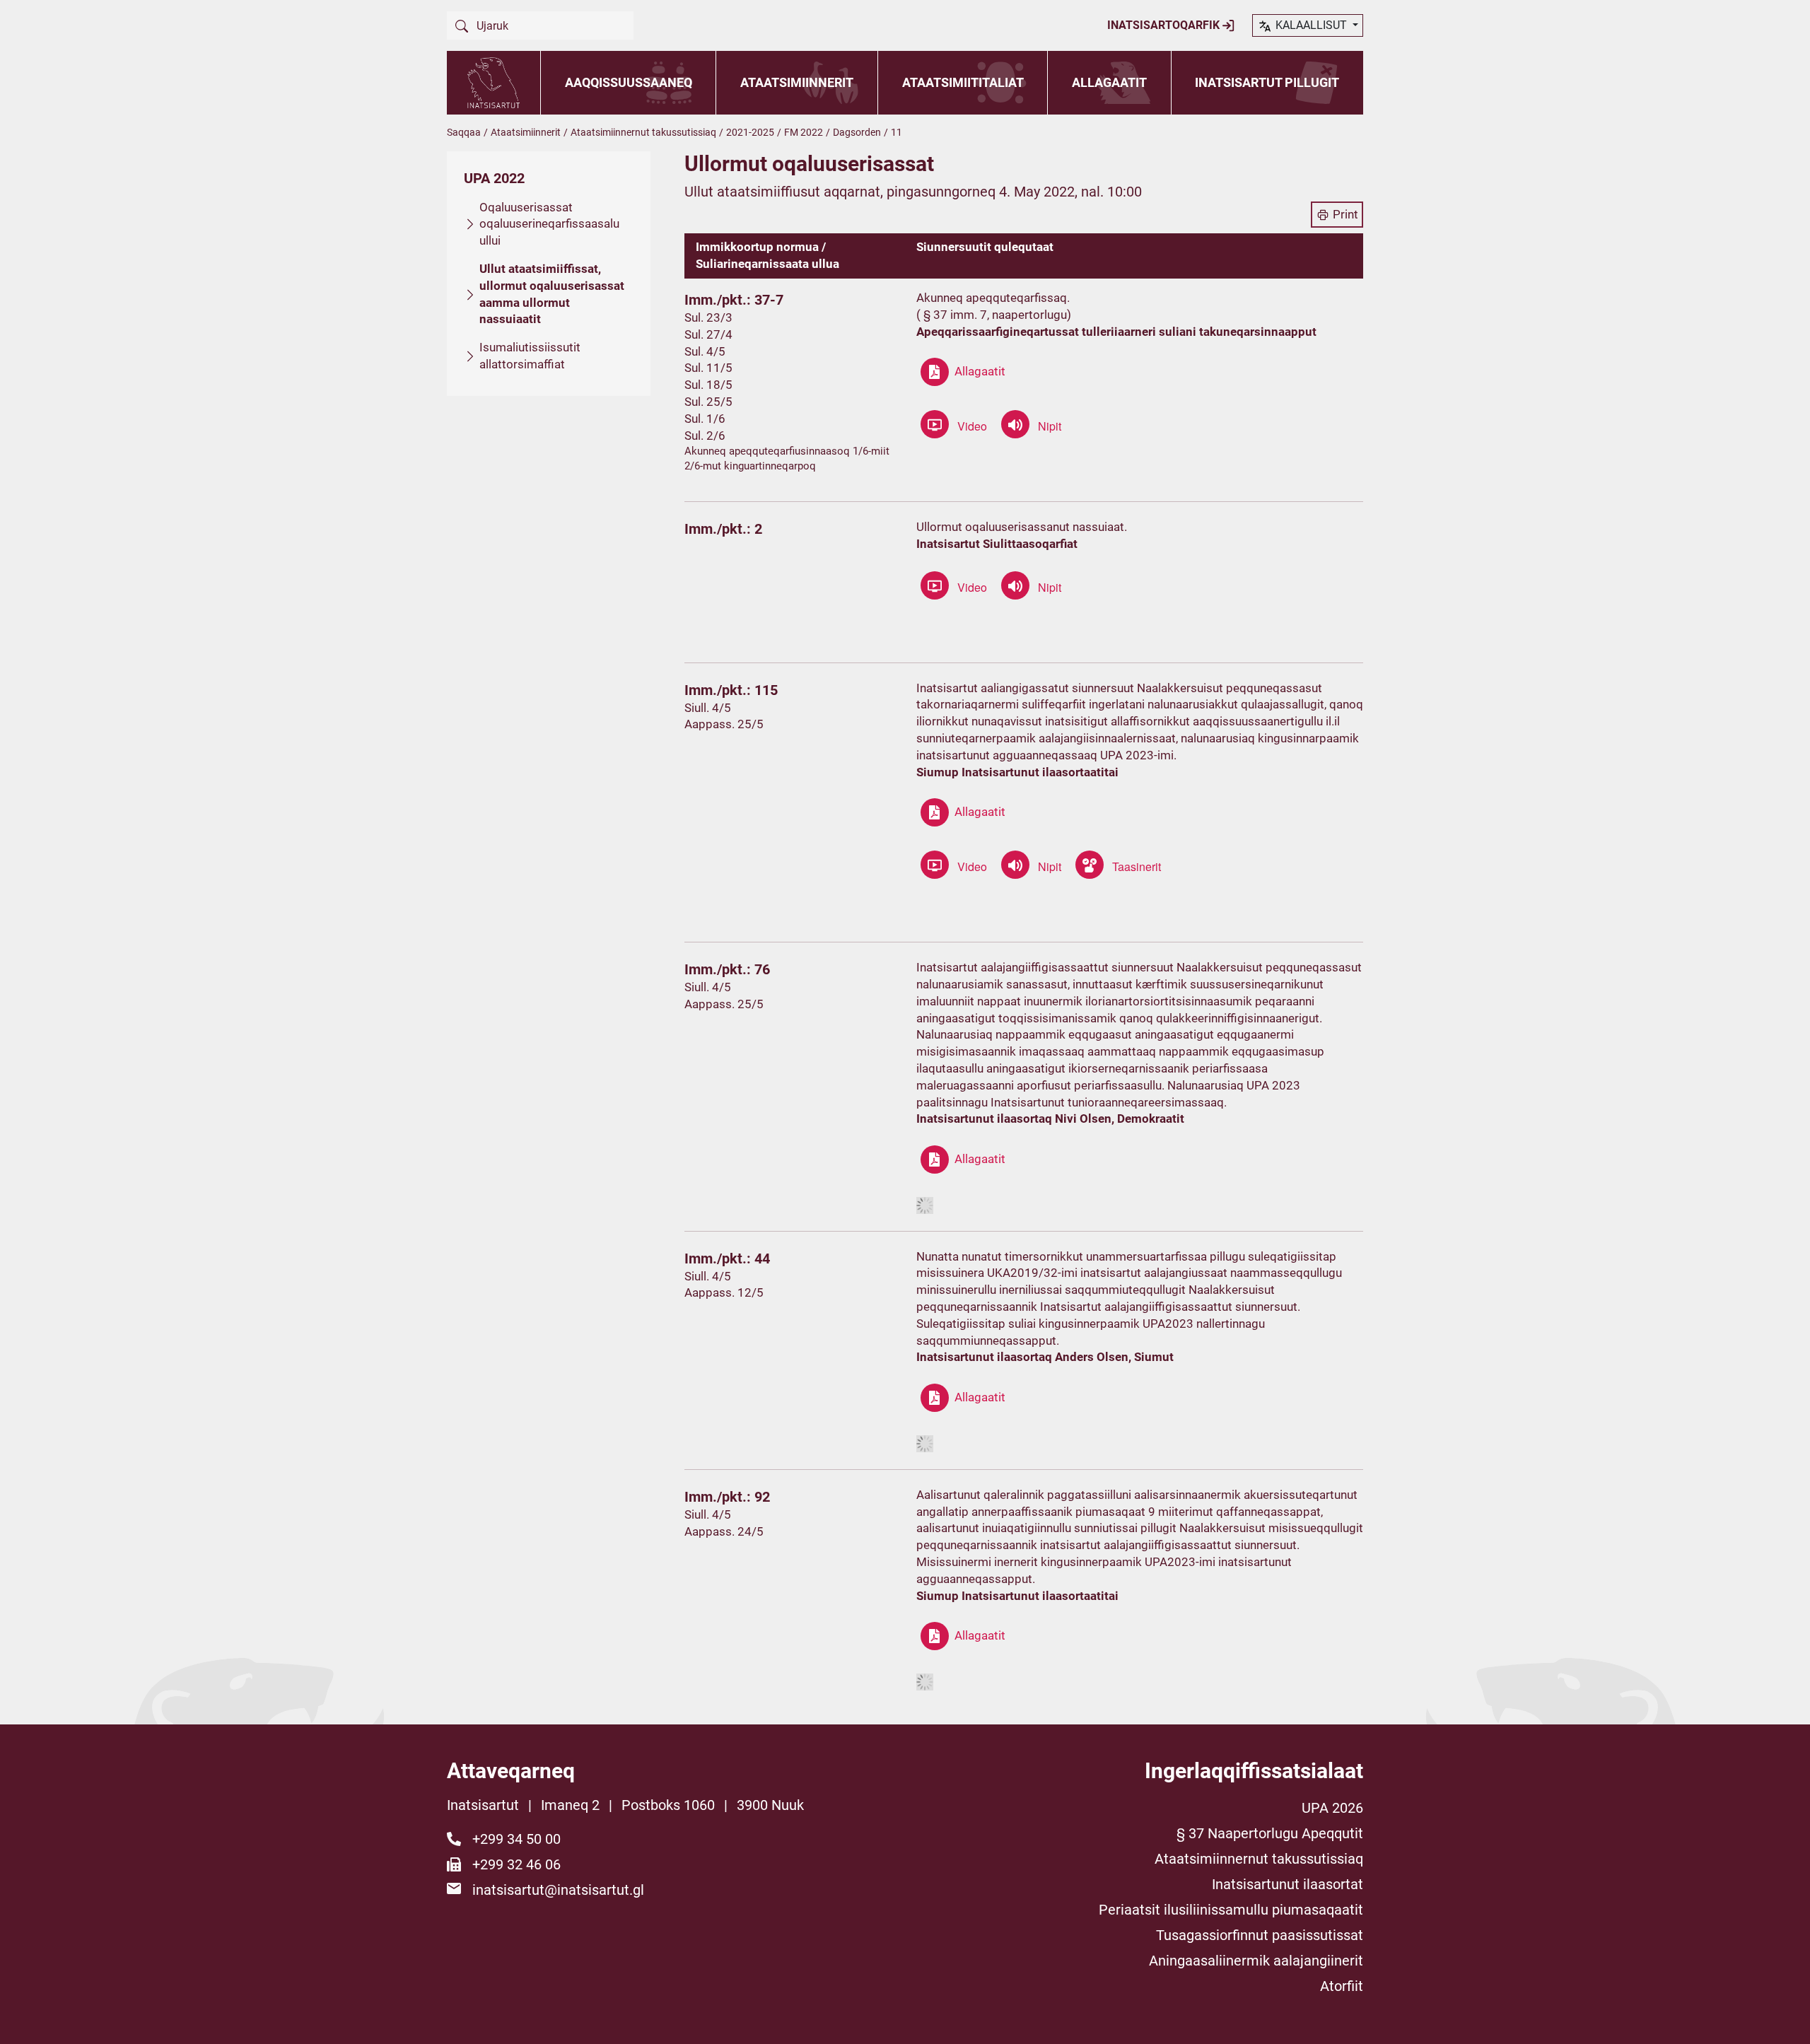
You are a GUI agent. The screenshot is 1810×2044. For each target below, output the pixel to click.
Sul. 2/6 (705, 436)
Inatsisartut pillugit (1267, 82)
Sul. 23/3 (708, 317)
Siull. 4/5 (708, 708)
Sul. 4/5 (705, 351)
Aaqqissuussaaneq (629, 82)
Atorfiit (1342, 1986)
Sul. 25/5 (708, 402)
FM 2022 (804, 132)
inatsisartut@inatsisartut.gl (558, 1890)
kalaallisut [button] (1311, 25)
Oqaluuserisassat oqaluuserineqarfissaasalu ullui (549, 224)
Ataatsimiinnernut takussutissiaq (643, 132)
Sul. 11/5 (708, 368)
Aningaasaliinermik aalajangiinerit (1256, 1961)
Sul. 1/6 (705, 419)
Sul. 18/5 (708, 385)
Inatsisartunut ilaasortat (1288, 1884)
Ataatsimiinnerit (797, 82)
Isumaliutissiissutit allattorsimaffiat (530, 356)
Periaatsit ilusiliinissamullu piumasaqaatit (1231, 1910)
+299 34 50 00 (516, 1839)
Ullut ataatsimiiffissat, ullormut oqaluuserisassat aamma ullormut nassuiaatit (552, 294)
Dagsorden (857, 132)
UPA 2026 (1332, 1808)
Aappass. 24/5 (724, 1531)
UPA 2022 (494, 178)
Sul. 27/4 (708, 334)
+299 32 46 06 (516, 1864)
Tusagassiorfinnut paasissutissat (1260, 1935)
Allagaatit (1109, 82)
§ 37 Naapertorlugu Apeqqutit (1270, 1833)
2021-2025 (750, 132)
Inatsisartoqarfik (1165, 25)
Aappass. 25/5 (724, 724)
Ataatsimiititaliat (963, 82)
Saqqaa (464, 132)
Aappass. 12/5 (724, 1292)
